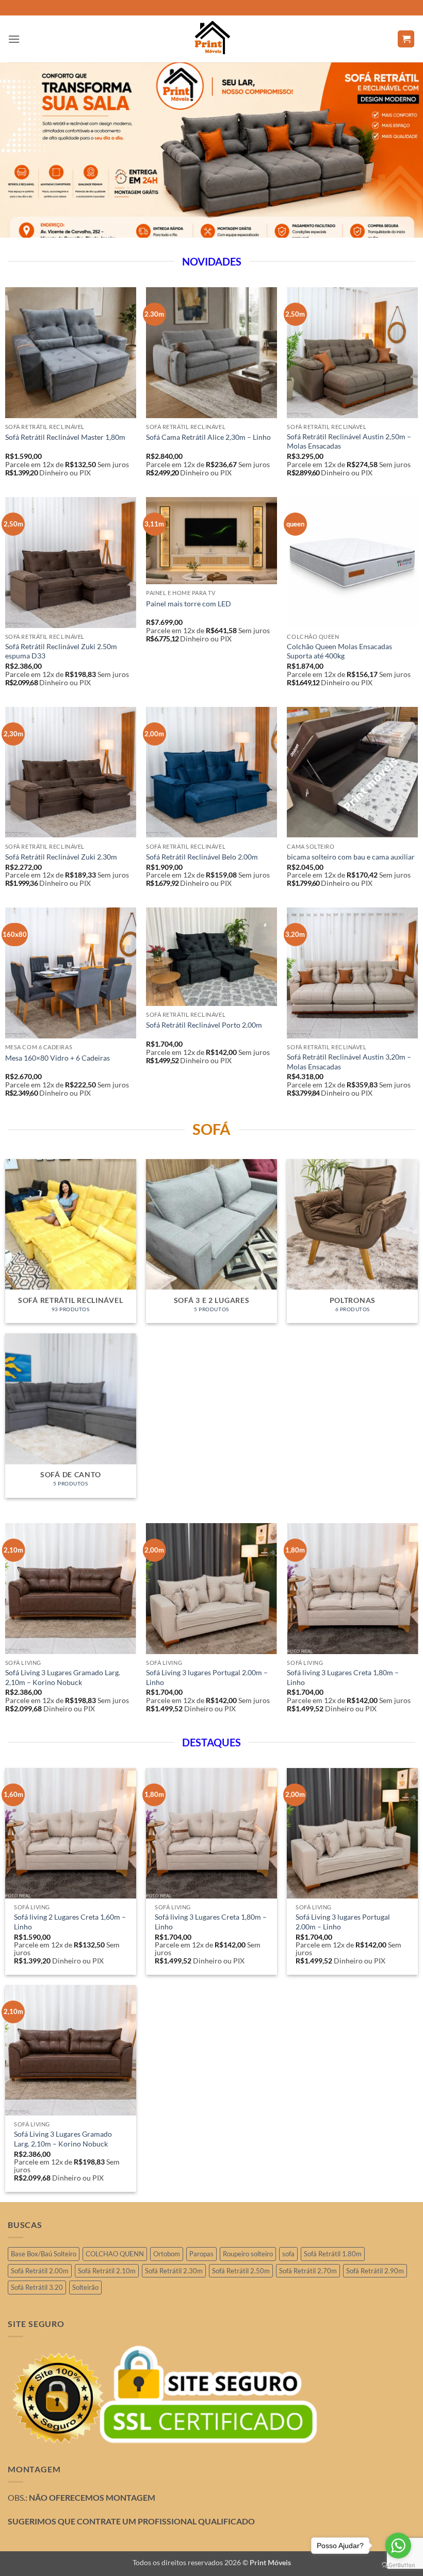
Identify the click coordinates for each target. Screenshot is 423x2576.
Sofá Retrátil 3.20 (37, 2287)
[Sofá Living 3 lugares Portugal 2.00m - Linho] (352, 1834)
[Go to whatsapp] (398, 2546)
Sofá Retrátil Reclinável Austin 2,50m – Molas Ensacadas (349, 441)
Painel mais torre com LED (189, 604)
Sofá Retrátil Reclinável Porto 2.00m (204, 1025)
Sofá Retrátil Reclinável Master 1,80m (65, 437)
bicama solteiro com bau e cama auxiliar (351, 857)
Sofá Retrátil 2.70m (308, 2271)
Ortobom (167, 2254)
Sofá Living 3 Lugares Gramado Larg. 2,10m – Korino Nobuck (63, 1677)
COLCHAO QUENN (115, 2254)
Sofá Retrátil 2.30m (174, 2271)
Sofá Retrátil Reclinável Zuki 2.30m (61, 857)
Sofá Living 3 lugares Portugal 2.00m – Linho (207, 1677)
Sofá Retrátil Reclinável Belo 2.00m (202, 857)
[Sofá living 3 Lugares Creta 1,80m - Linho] (211, 1834)
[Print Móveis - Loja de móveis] (211, 39)
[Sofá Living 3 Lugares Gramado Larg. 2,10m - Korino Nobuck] (71, 2051)
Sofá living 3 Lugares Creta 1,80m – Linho (343, 1677)
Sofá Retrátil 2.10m (107, 2271)
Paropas (201, 2254)
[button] (14, 39)
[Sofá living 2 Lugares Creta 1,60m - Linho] (71, 1834)
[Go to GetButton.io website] (398, 2565)
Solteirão (85, 2287)
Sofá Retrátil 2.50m (241, 2271)
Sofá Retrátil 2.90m (375, 2271)
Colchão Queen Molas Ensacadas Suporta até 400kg (339, 651)
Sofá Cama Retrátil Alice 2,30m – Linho (208, 437)
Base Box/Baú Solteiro (44, 2254)
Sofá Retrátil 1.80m (333, 2254)
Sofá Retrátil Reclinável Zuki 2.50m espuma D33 (61, 651)
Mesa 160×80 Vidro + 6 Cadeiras (58, 1058)
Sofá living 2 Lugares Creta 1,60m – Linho (70, 1922)
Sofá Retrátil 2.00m (40, 2271)
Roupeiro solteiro (248, 2254)
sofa (288, 2254)
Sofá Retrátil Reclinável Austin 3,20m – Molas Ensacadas (349, 1062)
